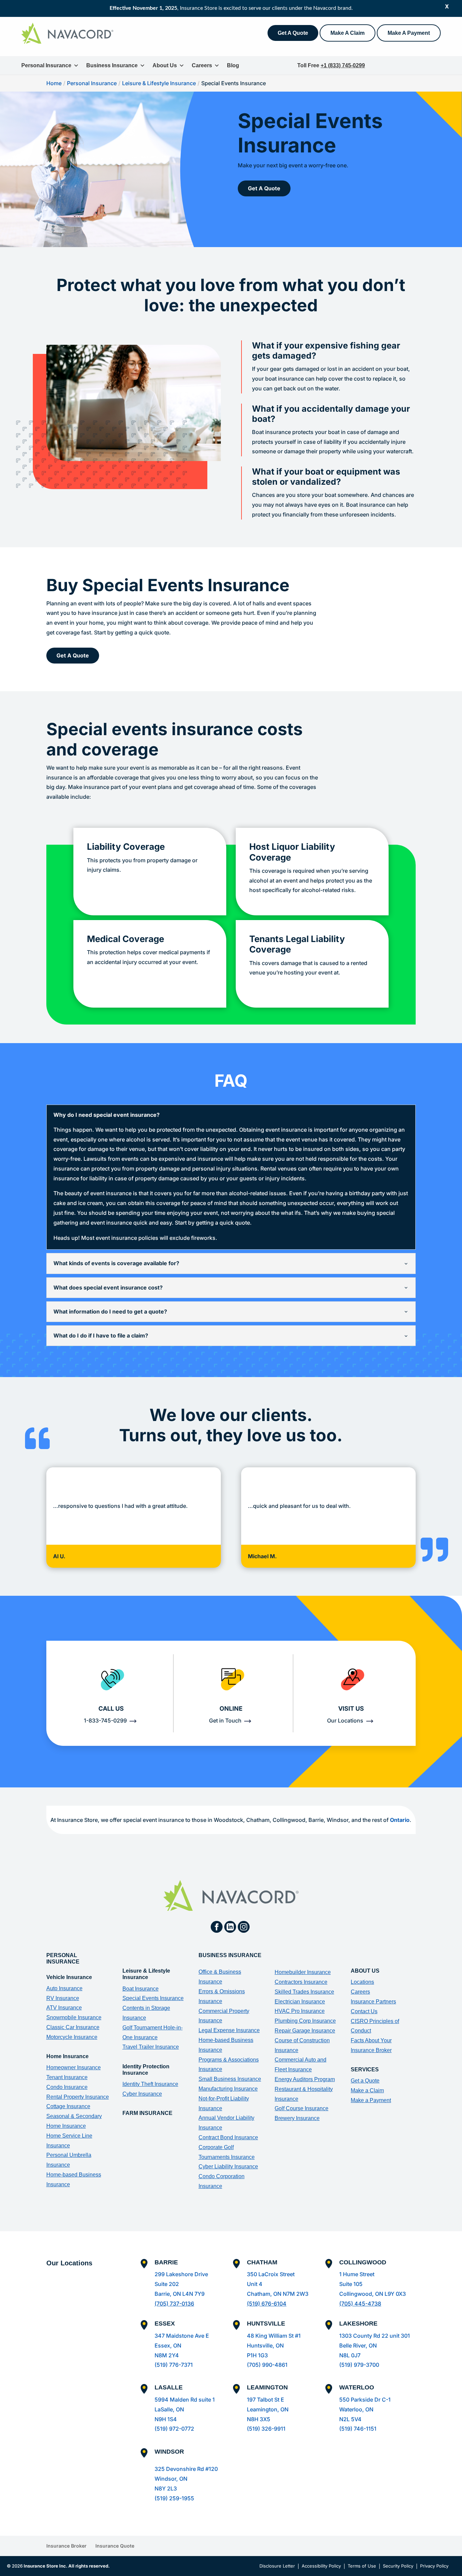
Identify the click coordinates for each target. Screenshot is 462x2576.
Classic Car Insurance (73, 2027)
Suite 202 (167, 2284)
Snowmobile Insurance (74, 2017)
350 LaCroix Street (271, 2274)
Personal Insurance (46, 65)
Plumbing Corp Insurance (305, 2021)
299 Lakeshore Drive (181, 2274)
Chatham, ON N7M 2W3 (278, 2294)
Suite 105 (351, 2284)
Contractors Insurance (301, 1982)
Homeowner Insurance (74, 2067)
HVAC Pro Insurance (300, 2011)
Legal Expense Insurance (229, 2030)
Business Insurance (112, 65)
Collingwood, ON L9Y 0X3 (373, 2294)
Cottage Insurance (68, 2106)
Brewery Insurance (297, 2118)
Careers (202, 65)
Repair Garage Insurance (305, 2031)
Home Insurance (67, 2056)
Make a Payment (371, 2100)
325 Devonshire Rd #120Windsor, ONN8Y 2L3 (186, 2479)
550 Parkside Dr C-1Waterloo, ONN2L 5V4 (365, 2409)
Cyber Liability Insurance (228, 2166)
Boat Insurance (141, 1989)
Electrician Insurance (300, 2002)
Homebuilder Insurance (303, 1972)
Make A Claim (348, 33)
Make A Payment (409, 33)
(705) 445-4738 (360, 2304)
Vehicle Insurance (69, 1977)
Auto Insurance (64, 1988)
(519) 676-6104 (267, 2304)
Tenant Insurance (67, 2077)
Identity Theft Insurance (150, 2084)
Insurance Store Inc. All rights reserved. (67, 2566)
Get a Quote (365, 2081)
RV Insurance (63, 1998)
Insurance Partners (373, 2002)
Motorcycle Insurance (72, 2037)
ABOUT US (365, 1971)
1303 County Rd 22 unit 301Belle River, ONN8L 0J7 (375, 2345)
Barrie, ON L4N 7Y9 (180, 2294)
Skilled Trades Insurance (304, 1992)
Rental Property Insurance (78, 2097)
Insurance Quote (115, 2546)
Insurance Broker (66, 2546)
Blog (233, 65)
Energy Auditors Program (305, 2079)
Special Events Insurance (153, 1998)
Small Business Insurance (230, 2079)
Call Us (111, 1708)
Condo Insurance (67, 2087)
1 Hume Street (357, 2274)
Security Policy (398, 2566)
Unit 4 (255, 2284)
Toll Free (331, 65)
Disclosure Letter (277, 2566)
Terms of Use (362, 2566)
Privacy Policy (434, 2566)
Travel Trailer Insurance (151, 2047)
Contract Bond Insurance (228, 2137)
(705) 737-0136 (174, 2304)
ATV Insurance (64, 2008)
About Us (165, 65)
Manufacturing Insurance (228, 2089)
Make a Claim (367, 2090)
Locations (362, 1982)
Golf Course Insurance (302, 2108)
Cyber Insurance (142, 2094)
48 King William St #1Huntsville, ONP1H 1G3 (274, 2345)
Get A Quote (293, 33)
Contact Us (364, 2011)
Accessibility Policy (321, 2566)
